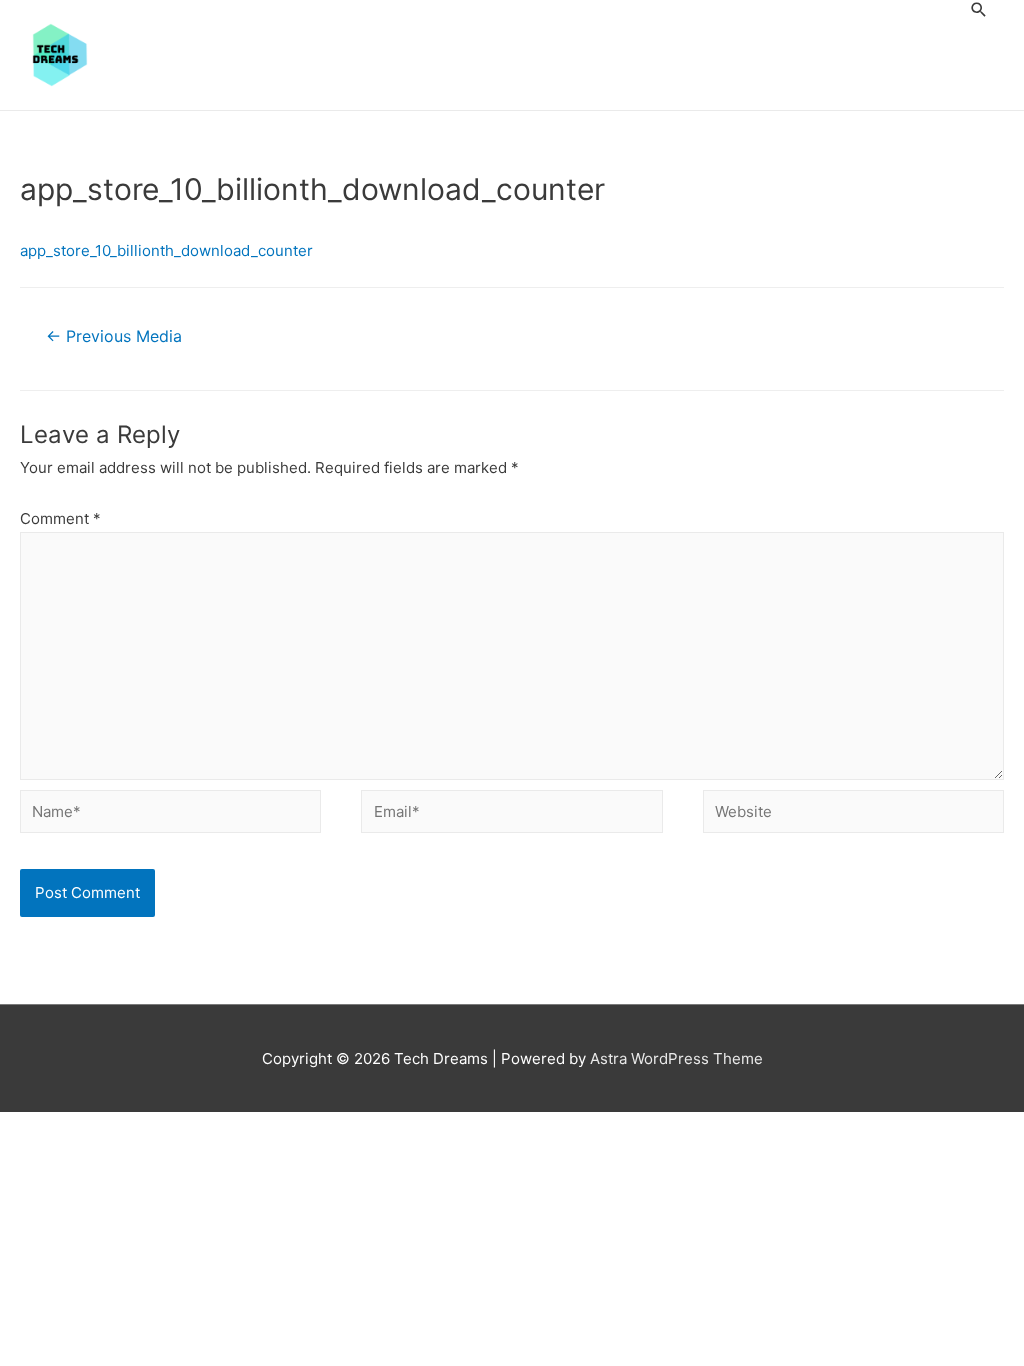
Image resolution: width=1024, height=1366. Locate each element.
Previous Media (114, 336)
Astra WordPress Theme (676, 1058)
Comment (60, 518)
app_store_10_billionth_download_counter (166, 250)
